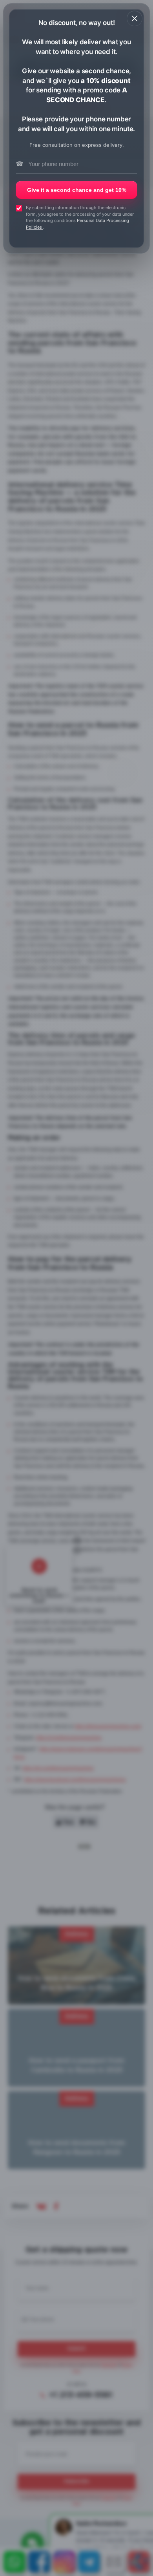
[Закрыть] (135, 18)
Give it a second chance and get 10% (77, 190)
